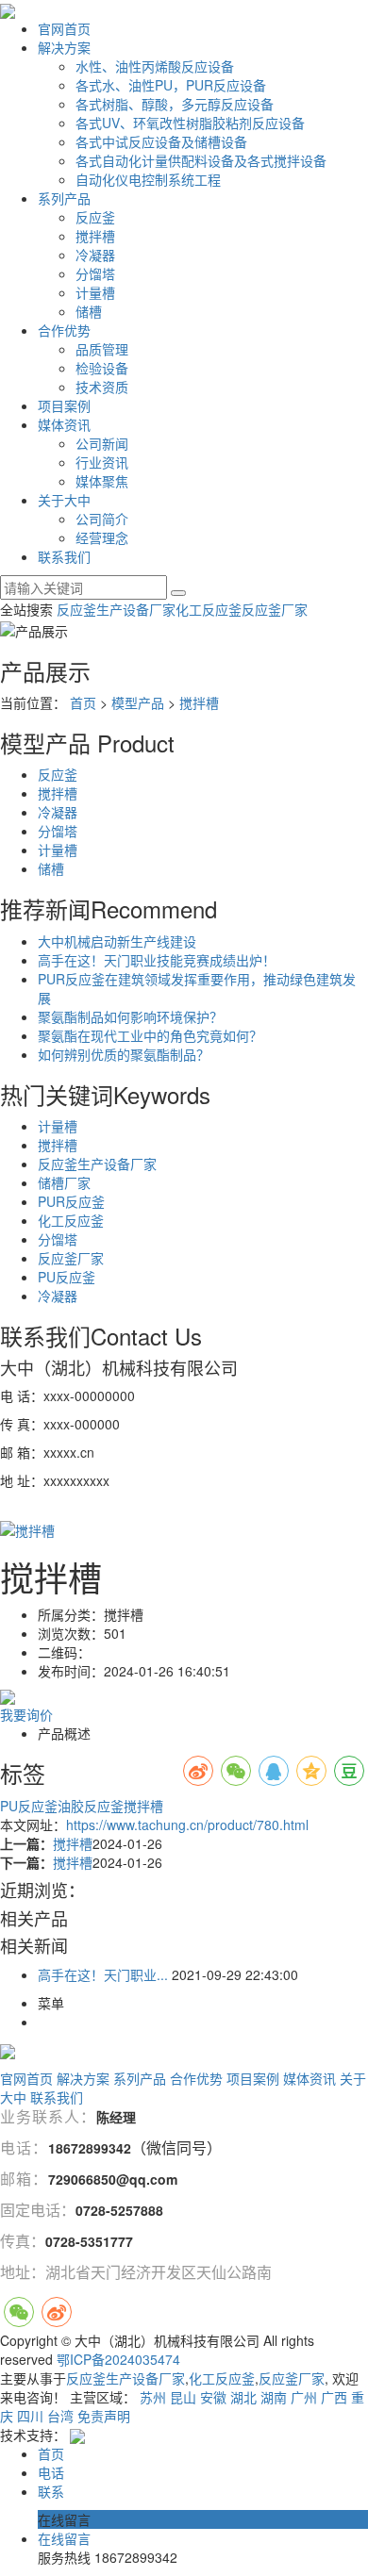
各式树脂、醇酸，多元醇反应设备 (175, 104)
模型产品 (138, 702)
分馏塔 (95, 273)
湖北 (243, 2397)
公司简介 (102, 519)
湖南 (274, 2397)
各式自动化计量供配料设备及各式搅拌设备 (201, 160)
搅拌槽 (95, 236)
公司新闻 (102, 443)
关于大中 (64, 500)
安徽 (213, 2397)
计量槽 (95, 292)
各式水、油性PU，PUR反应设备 (171, 85)
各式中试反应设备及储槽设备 (161, 141)
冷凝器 (95, 255)
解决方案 (64, 47)
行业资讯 (102, 462)
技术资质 (102, 387)
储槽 (89, 311)
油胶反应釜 (91, 1806)
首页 (83, 702)
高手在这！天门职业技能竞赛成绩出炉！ (157, 960)
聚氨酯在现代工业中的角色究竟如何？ (150, 1035)
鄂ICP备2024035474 (118, 2359)
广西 (334, 2397)
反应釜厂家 (275, 609)
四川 (30, 2416)
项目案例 (64, 405)
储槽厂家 (64, 1182)
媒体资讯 (64, 424)
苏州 (153, 2397)
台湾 (60, 2416)
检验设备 (102, 368)
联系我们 (64, 556)
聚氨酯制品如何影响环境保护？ (130, 1016)
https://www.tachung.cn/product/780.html (187, 1825)
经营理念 (102, 537)
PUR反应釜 (71, 1201)
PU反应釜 (67, 1277)
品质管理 (102, 349)
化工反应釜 (209, 609)
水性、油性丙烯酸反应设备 (155, 66)
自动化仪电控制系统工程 (148, 179)
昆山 (183, 2397)
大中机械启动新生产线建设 (117, 941)
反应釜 (95, 217)
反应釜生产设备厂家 (116, 609)
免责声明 (104, 2416)
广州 (304, 2397)
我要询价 (26, 1714)
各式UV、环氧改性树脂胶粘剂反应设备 (190, 123)
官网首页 (64, 28)
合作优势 (64, 330)
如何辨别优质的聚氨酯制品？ (124, 1054)
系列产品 (64, 198)
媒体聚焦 (102, 481)
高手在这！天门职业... (103, 1974)
